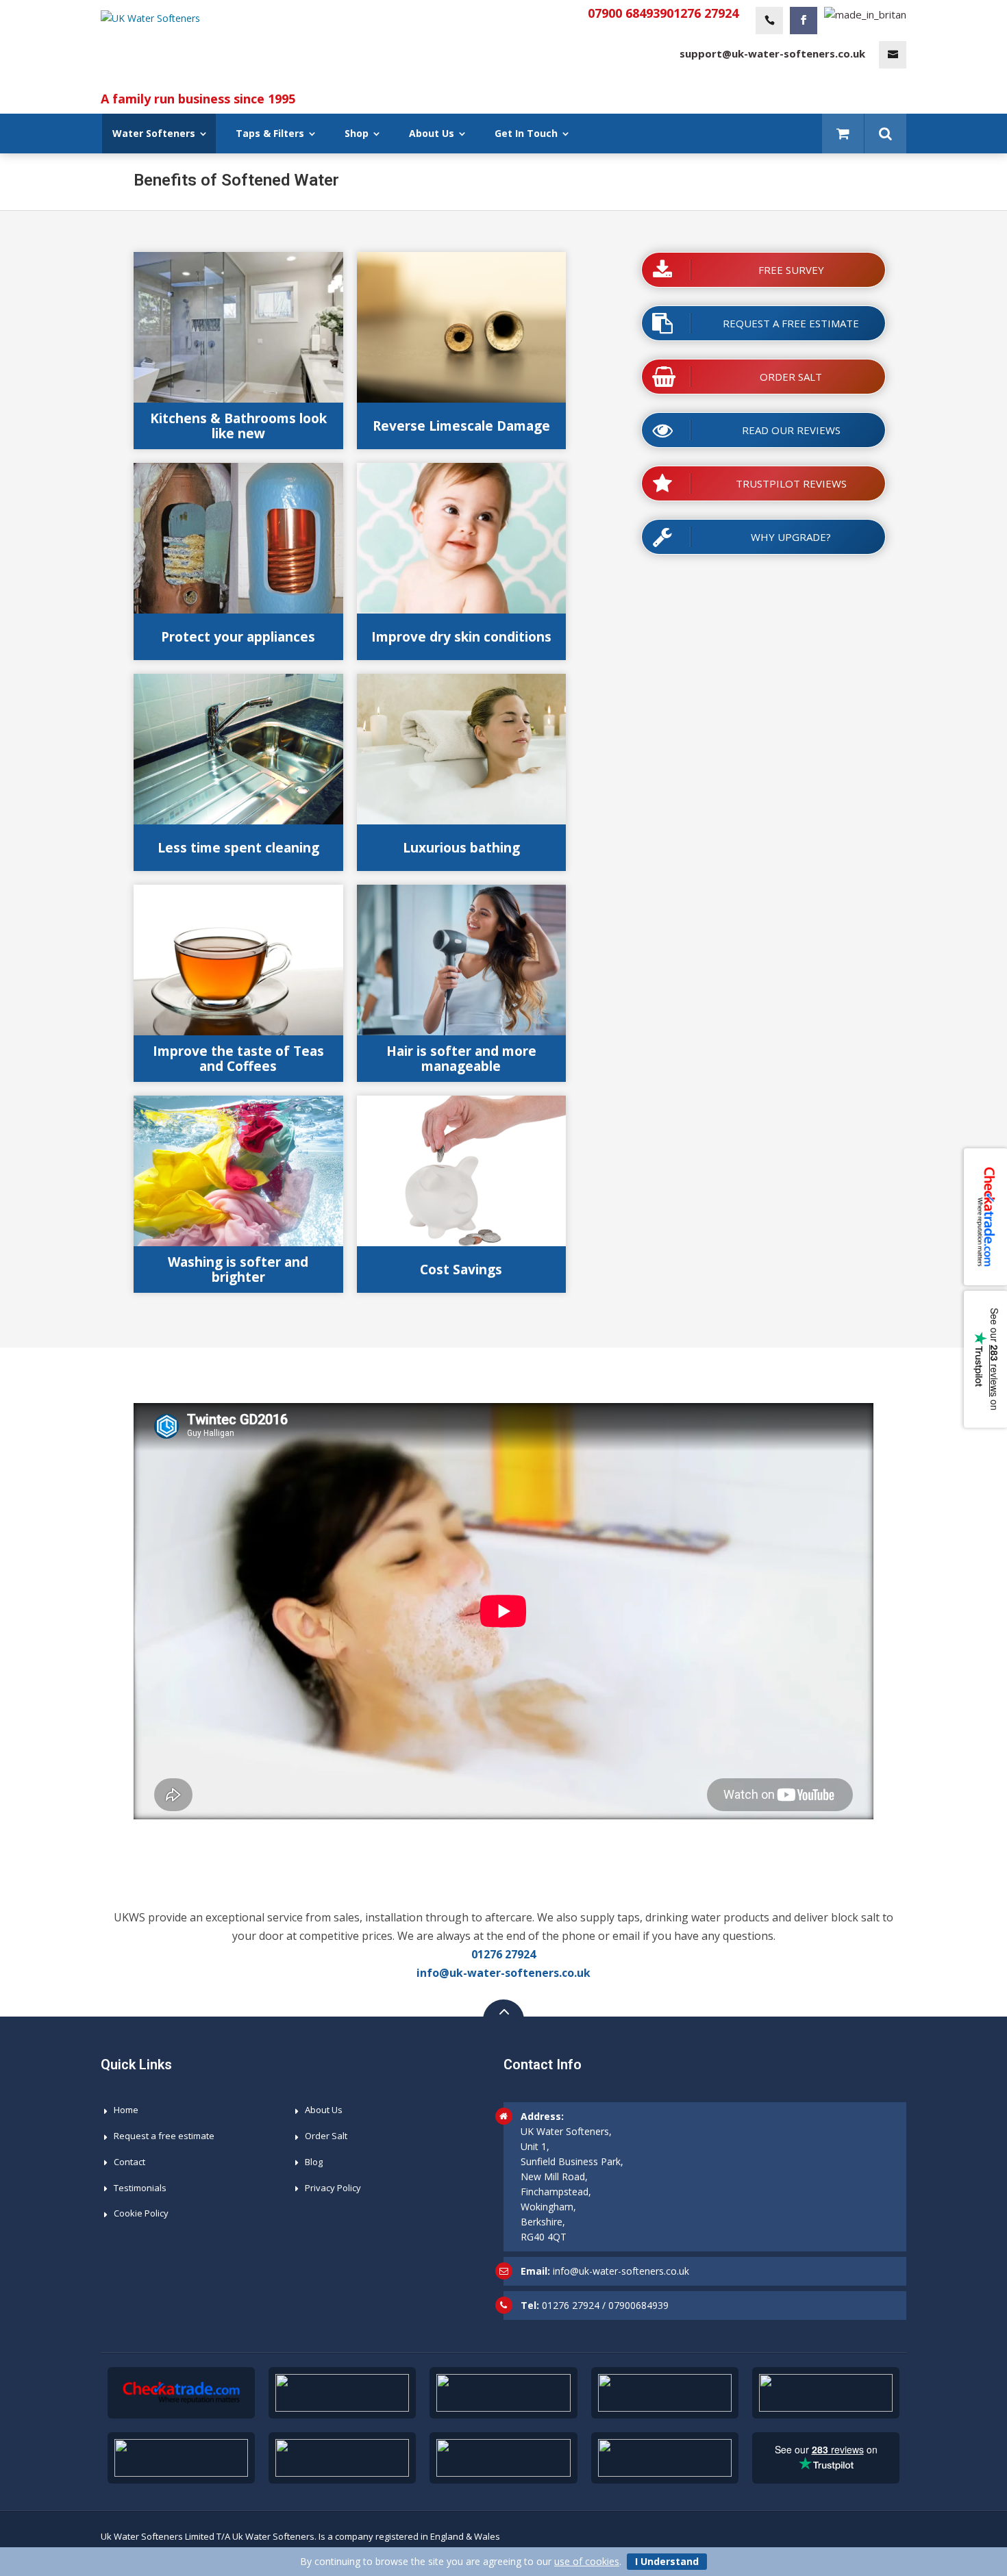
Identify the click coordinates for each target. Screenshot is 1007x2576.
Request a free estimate (164, 2136)
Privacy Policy (333, 2188)
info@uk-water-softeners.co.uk (503, 1973)
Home (126, 2110)
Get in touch (526, 133)
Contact (129, 2162)
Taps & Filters (270, 133)
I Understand (667, 2561)
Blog (314, 2162)
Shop (357, 133)
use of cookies (587, 2561)
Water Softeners (154, 133)
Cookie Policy (141, 2213)
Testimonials (140, 2188)
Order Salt (326, 2136)
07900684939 (638, 2305)
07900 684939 (627, 13)
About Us (432, 133)
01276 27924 (703, 13)
